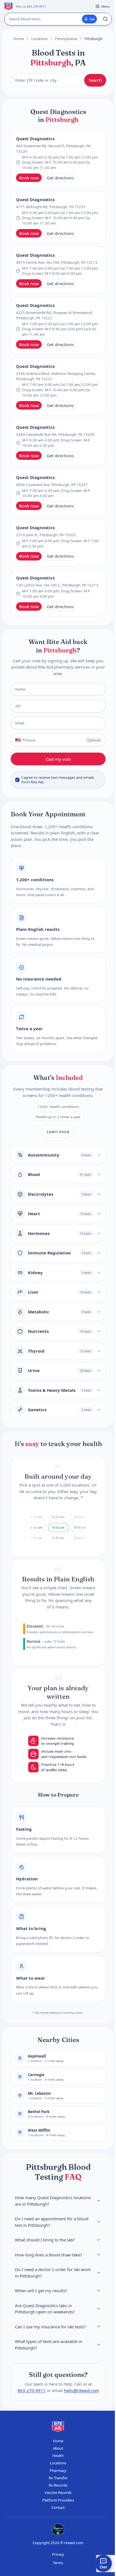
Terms (58, 2563)
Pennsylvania (66, 39)
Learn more (58, 1131)
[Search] (105, 19)
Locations (39, 39)
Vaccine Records (58, 2493)
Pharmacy (58, 2471)
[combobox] (18, 740)
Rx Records (58, 2485)
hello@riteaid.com (81, 2390)
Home (19, 39)
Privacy (58, 2554)
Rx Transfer (58, 2478)
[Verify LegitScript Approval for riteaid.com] (58, 2530)
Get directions (60, 178)
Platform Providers (58, 2500)
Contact (58, 2507)
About (58, 2448)
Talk (92, 19)
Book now (29, 178)
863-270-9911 (31, 2390)
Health (58, 2456)
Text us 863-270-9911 (31, 6)
